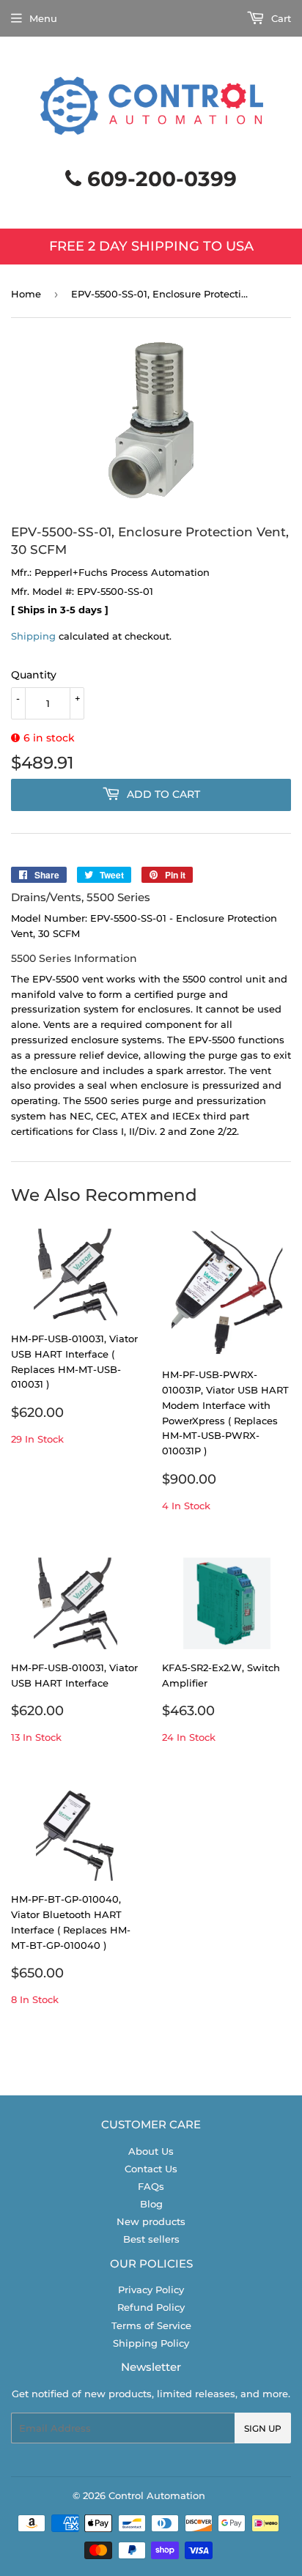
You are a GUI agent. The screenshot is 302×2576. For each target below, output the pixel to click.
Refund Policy (151, 2307)
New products (151, 2221)
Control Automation (157, 2495)
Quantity (34, 675)
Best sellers (151, 2239)
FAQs (151, 2186)
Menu (43, 18)
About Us (151, 2151)
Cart (280, 18)
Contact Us (151, 2169)
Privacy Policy (151, 2290)
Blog (151, 2204)
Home (26, 294)
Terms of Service (151, 2325)
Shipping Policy (151, 2343)
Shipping (33, 636)
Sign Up (263, 2428)
